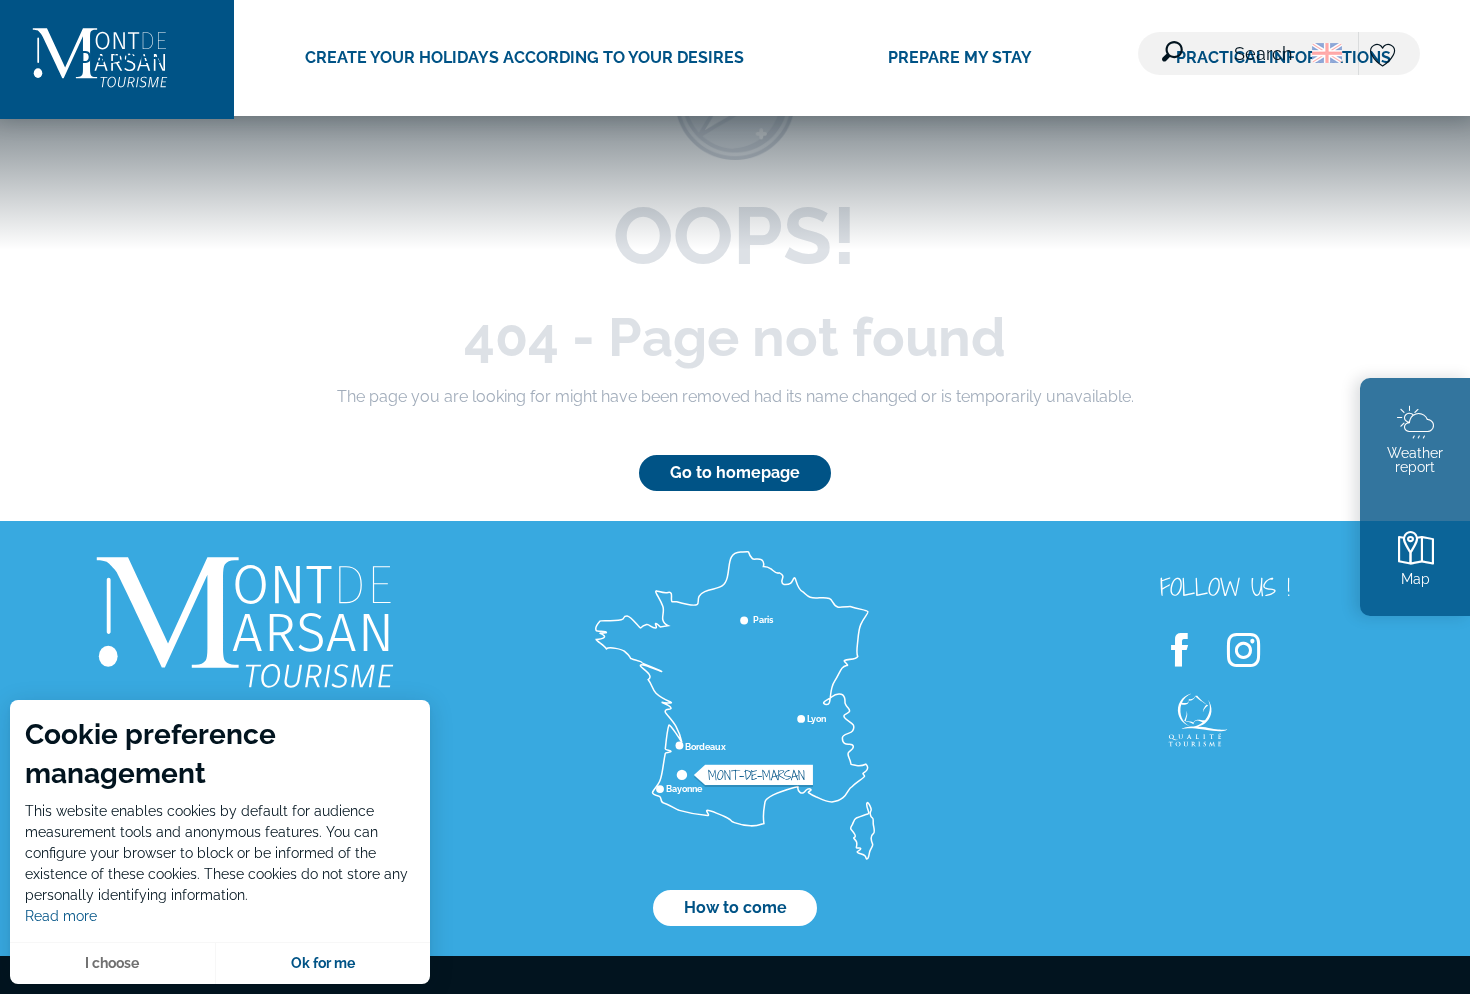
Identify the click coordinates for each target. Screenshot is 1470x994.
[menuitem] (120, 58)
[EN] (1327, 53)
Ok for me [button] (323, 963)
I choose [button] (112, 963)
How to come (735, 907)
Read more (61, 916)
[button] (1229, 41)
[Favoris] (1385, 56)
